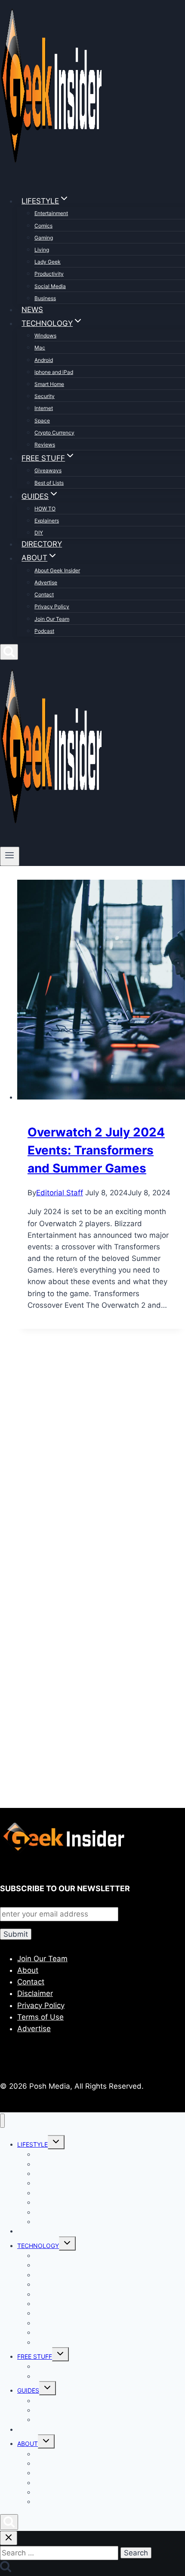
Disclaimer (35, 1993)
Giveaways (48, 470)
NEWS (32, 310)
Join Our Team (52, 619)
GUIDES (28, 2390)
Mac (40, 348)
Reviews (45, 445)
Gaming (44, 238)
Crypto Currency (54, 433)
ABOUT (28, 2444)
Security (45, 396)
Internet (44, 408)
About (28, 1970)
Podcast (44, 631)
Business (45, 298)
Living (42, 250)
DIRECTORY (42, 544)
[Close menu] (2, 2121)
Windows (45, 336)
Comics (43, 226)
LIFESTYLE (32, 2144)
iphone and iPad (54, 372)
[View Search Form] (9, 652)
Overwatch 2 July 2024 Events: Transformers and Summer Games (96, 1150)
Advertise (46, 582)
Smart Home (49, 384)
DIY (39, 533)
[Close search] (9, 2538)
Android (44, 360)
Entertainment (51, 213)
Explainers (47, 521)
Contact (44, 594)
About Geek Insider (57, 570)
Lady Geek (48, 262)
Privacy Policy (52, 606)
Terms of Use (40, 2017)
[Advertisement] (92, 1467)
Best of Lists (49, 483)
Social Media (50, 286)
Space (42, 421)
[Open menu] (10, 856)
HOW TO (45, 509)
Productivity (49, 274)
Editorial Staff (60, 1193)
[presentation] (101, 991)
